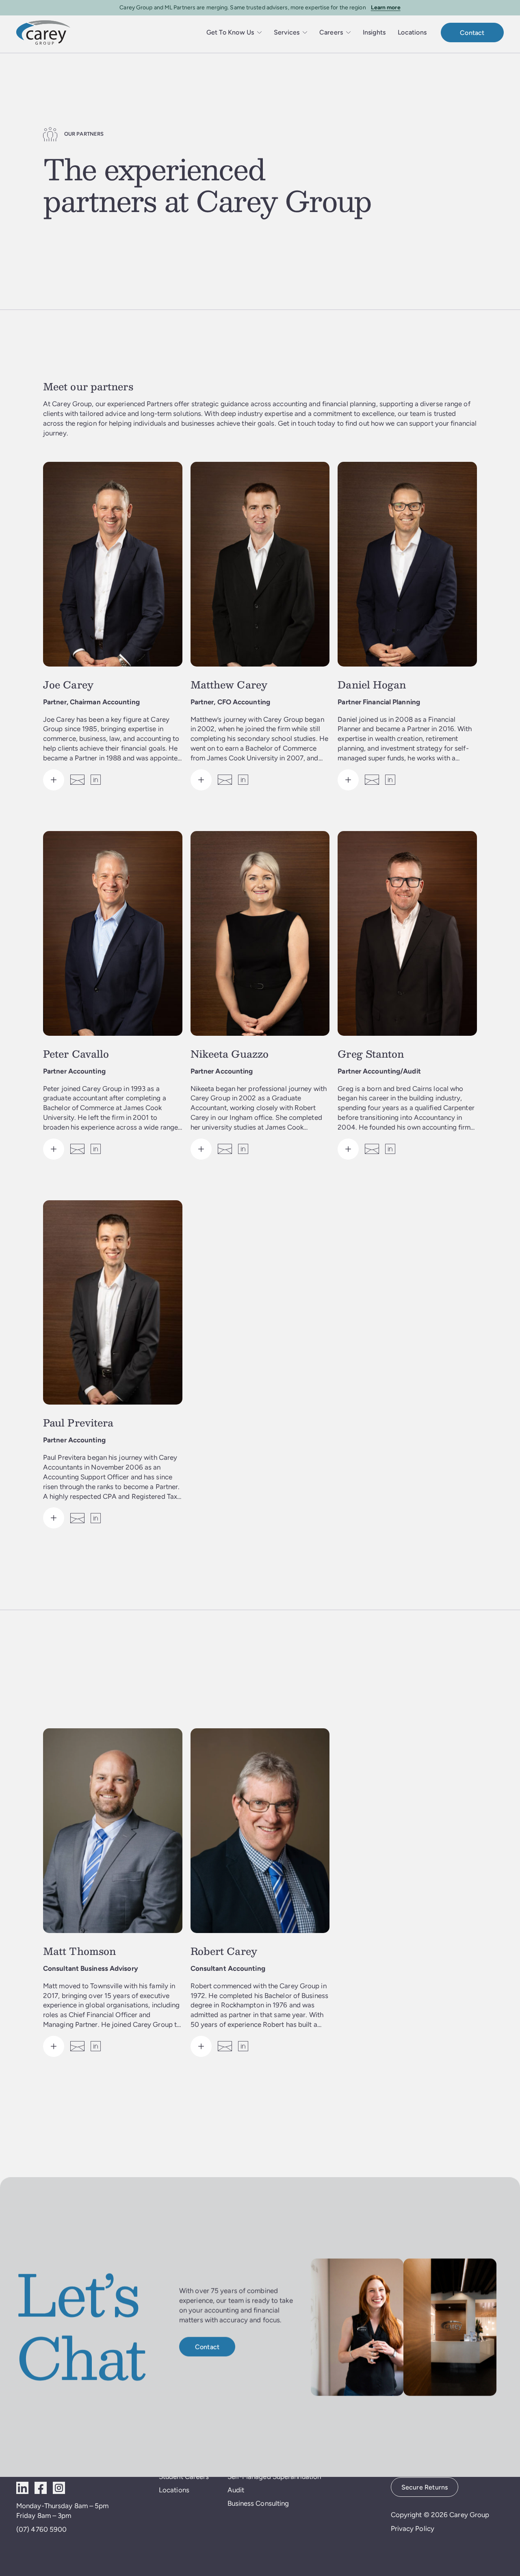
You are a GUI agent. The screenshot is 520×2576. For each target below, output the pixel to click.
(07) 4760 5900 (41, 2529)
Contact (472, 33)
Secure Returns (425, 2487)
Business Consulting (258, 2503)
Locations (412, 32)
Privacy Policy (413, 2528)
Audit (236, 2490)
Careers (331, 32)
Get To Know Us (230, 32)
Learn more (386, 7)
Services (287, 32)
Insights (374, 32)
